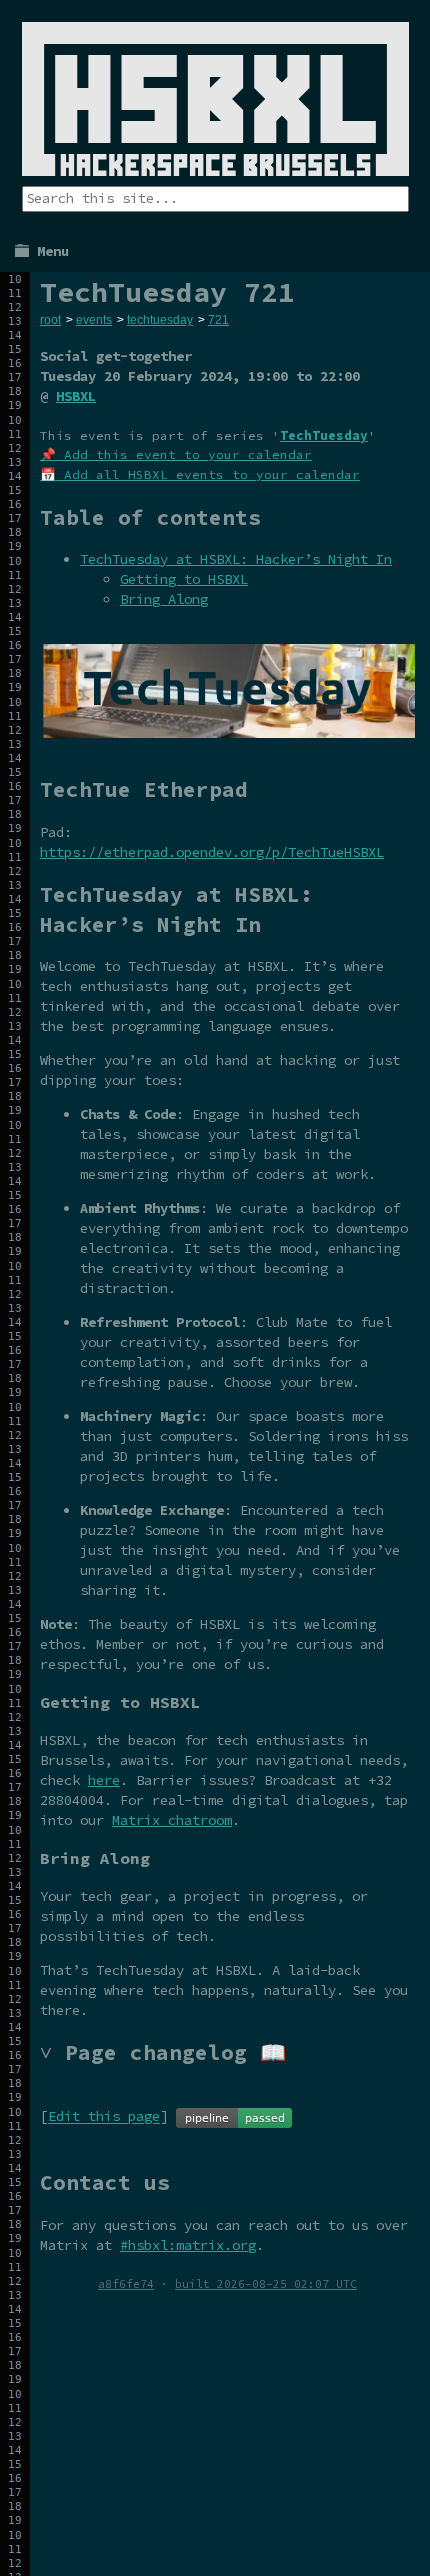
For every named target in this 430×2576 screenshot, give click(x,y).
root (50, 320)
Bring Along (164, 599)
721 (218, 320)
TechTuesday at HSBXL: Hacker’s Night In (236, 559)
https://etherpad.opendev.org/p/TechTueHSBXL (212, 852)
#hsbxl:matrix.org (188, 2245)
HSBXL (76, 396)
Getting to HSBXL (184, 579)
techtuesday (160, 320)
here (104, 1780)
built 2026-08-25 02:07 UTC (266, 2284)
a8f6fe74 (126, 2284)
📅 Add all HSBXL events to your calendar (200, 474)
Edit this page (104, 2117)
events (94, 320)
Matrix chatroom (172, 1820)
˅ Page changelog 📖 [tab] (163, 2052)
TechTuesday (324, 435)
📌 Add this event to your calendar (176, 454)
